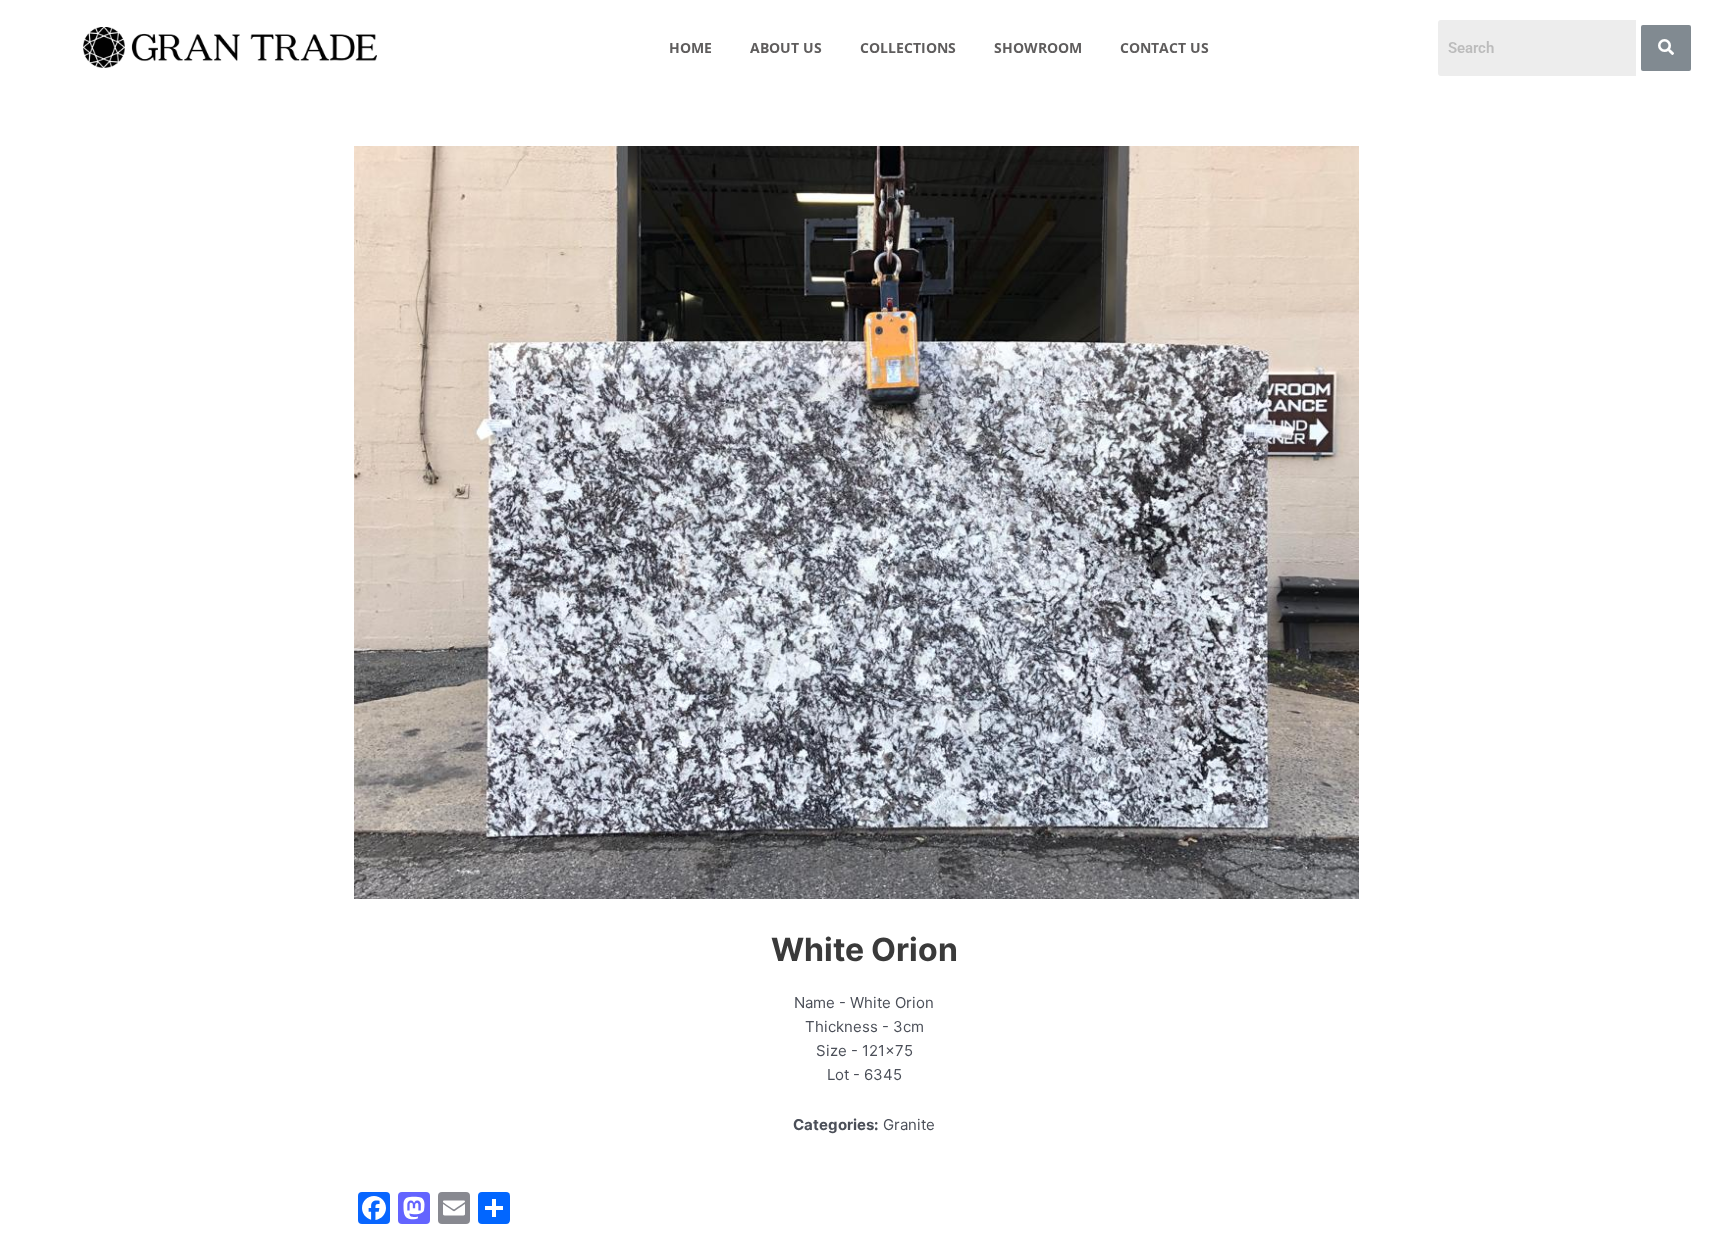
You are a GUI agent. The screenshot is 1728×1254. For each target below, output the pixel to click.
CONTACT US (1164, 47)
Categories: (835, 1124)
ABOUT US (786, 47)
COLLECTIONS (908, 47)
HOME (690, 47)
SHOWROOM (1038, 47)
